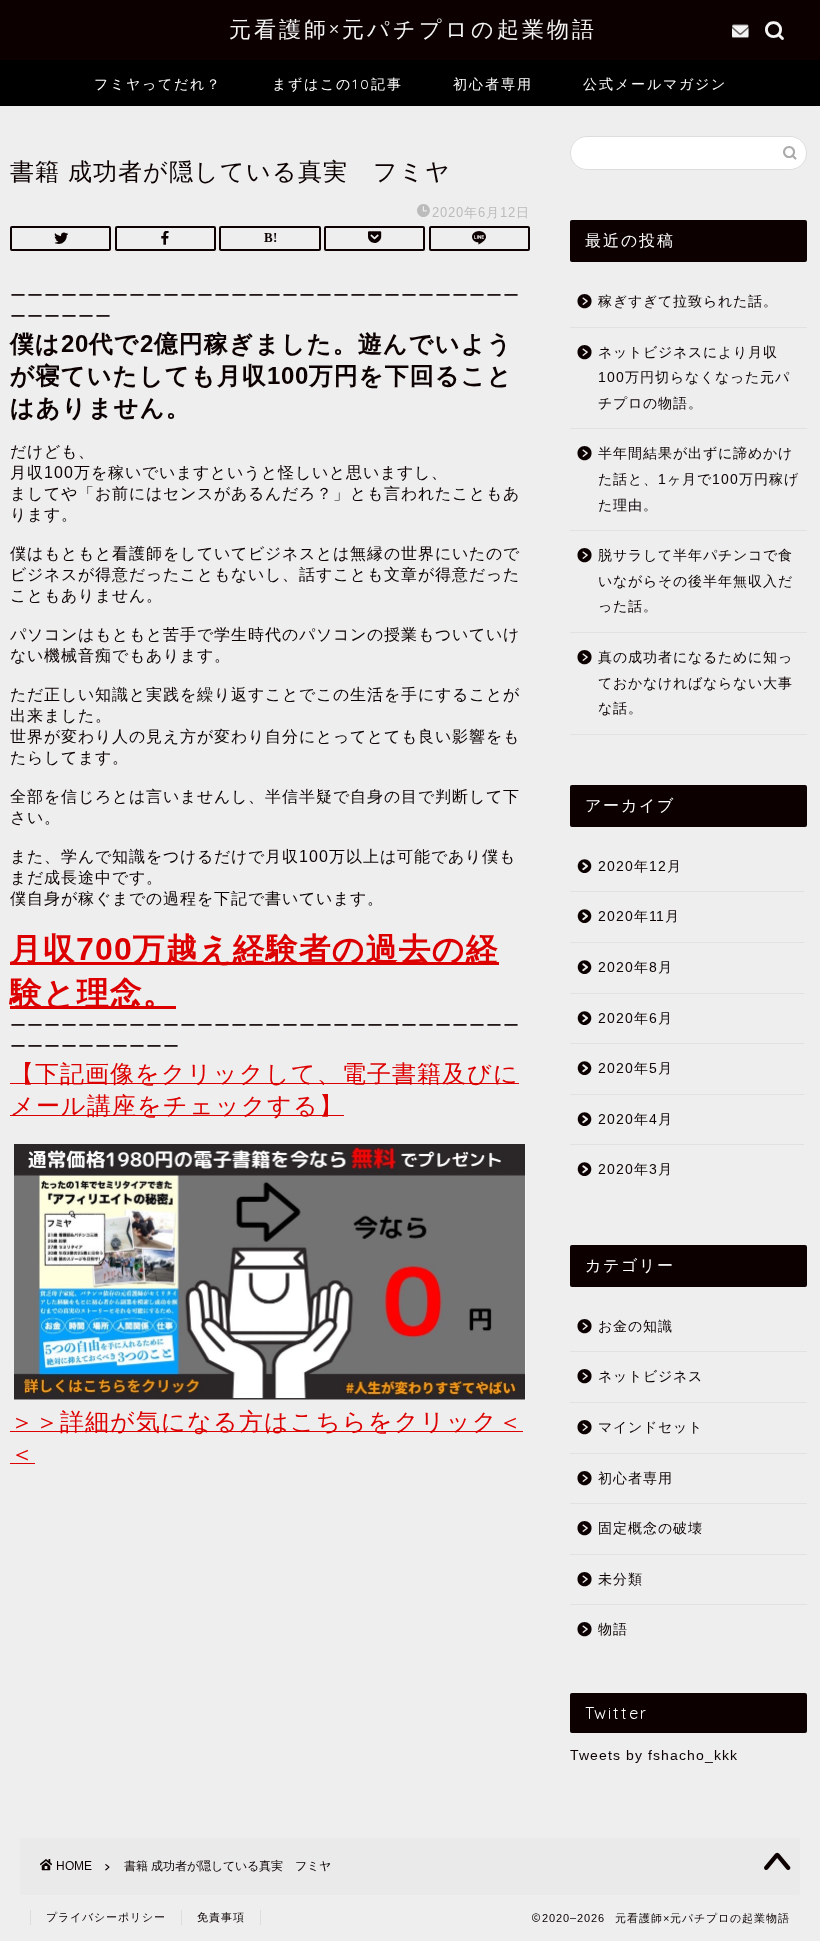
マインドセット (650, 1427)
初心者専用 (493, 84)
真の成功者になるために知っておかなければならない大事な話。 (695, 683)
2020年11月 (639, 916)
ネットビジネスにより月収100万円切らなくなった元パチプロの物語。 (694, 378)
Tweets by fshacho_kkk (654, 1755)
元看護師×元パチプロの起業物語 (410, 28)
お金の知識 (635, 1326)
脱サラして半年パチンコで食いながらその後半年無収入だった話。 (695, 581)
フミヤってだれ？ (158, 84)
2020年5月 (635, 1068)
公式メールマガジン (655, 84)
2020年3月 (635, 1169)
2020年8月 (635, 967)
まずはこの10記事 (337, 84)
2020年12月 (640, 866)
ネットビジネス (650, 1376)
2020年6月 (635, 1018)
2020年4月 (635, 1119)
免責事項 (221, 1917)
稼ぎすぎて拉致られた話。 (688, 301)
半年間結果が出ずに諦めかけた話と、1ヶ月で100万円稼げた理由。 (698, 479)
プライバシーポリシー (106, 1917)
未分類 (620, 1579)
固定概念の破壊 (650, 1528)
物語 (613, 1629)
